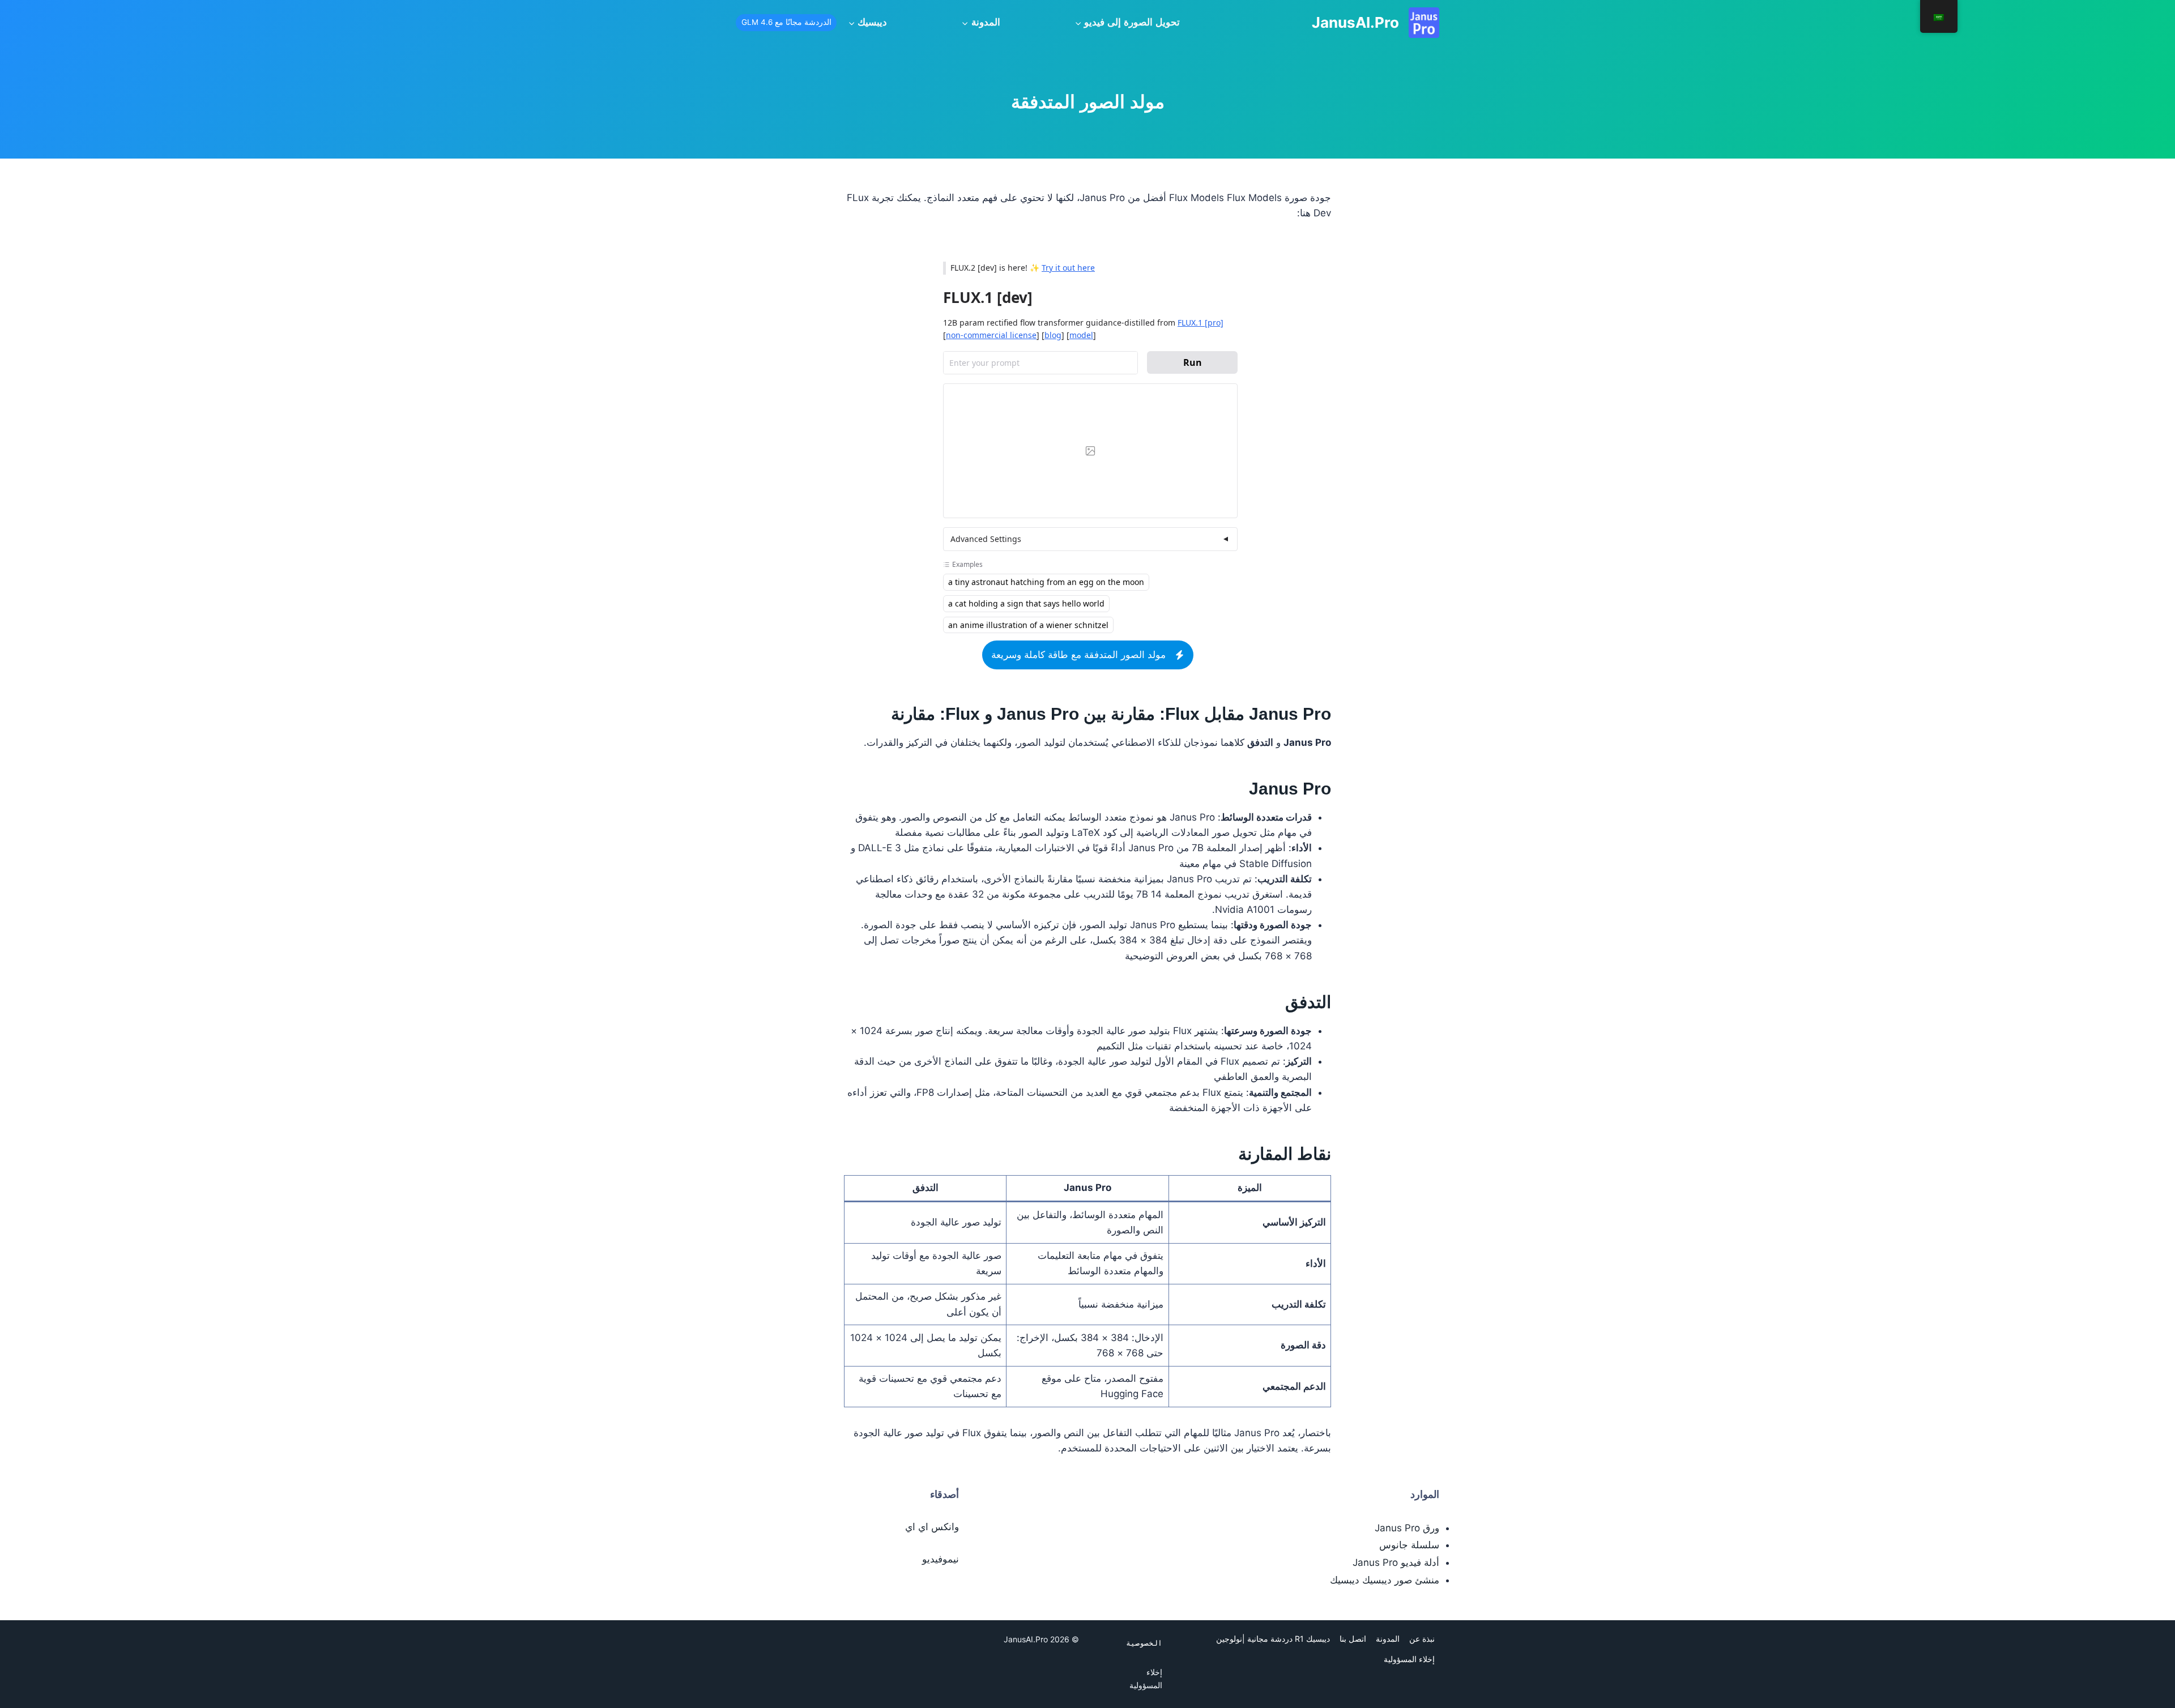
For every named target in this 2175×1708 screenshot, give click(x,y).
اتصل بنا (1353, 1639)
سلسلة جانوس (1409, 1545)
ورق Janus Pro (1407, 1528)
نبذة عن (1422, 1639)
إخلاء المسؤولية (1409, 1659)
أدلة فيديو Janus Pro (1396, 1562)
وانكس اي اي (932, 1527)
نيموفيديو (941, 1559)
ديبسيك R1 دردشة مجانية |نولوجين (1273, 1639)
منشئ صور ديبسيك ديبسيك (1385, 1580)
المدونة (1388, 1639)
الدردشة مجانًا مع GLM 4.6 (786, 22)
